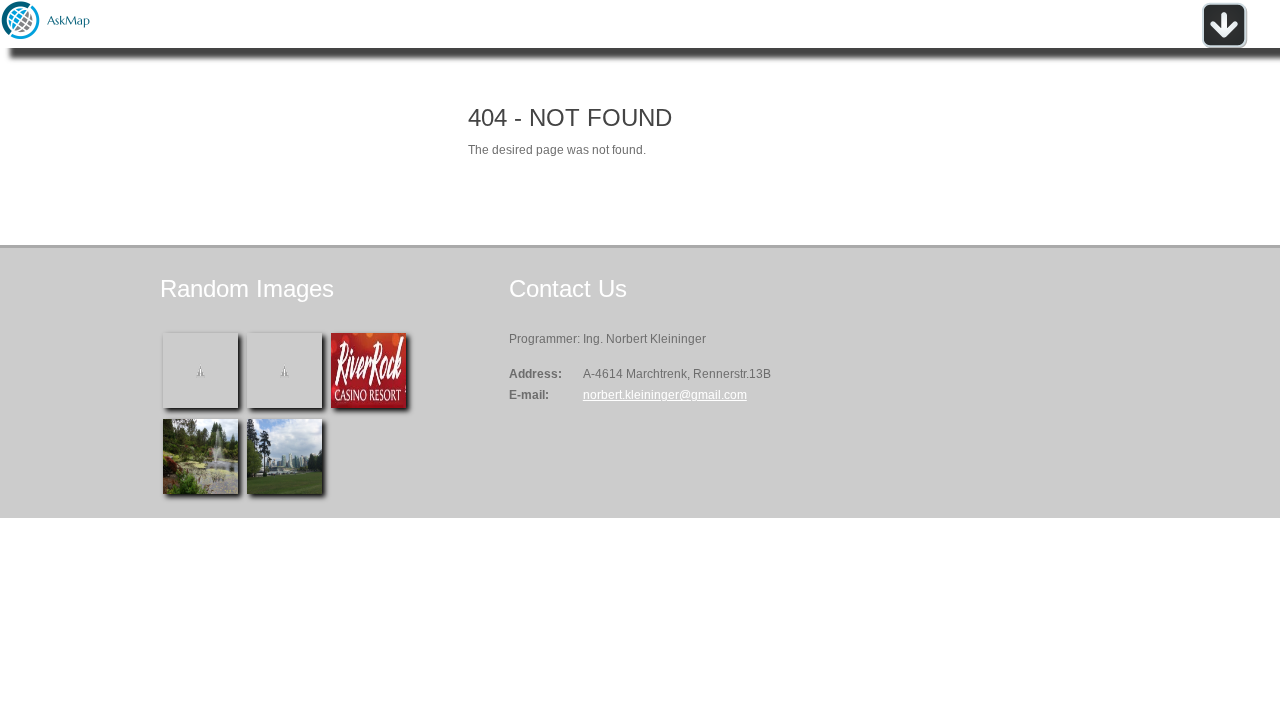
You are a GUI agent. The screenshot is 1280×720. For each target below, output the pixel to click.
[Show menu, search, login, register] (1224, 44)
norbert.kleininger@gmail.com (665, 395)
